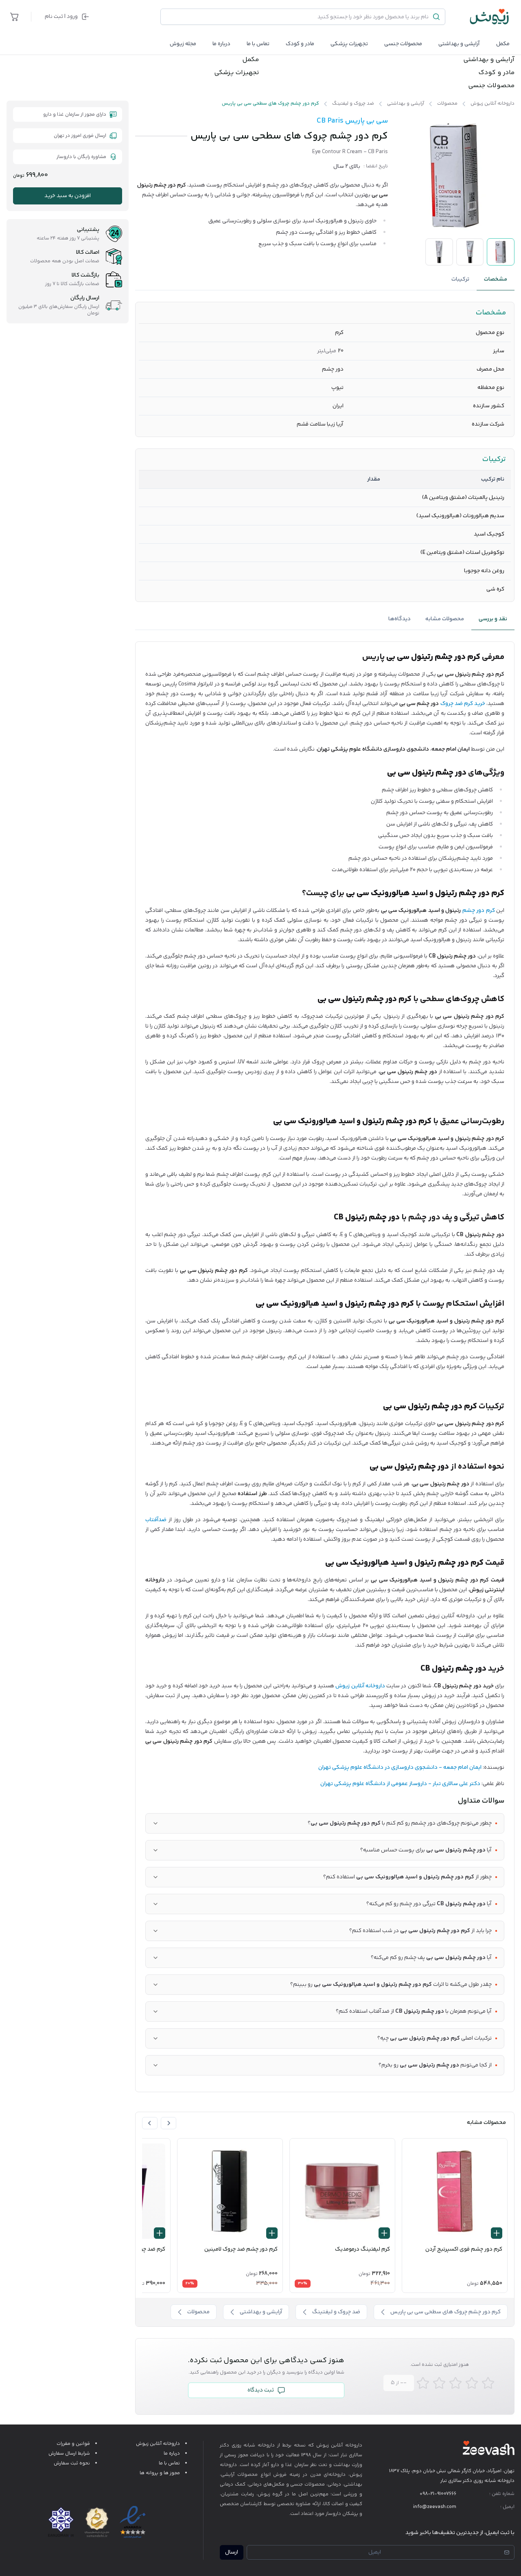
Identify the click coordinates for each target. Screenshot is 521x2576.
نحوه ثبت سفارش (72, 2463)
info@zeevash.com (435, 2507)
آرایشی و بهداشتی (459, 44)
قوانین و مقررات (73, 2444)
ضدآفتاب (156, 1520)
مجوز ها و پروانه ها (160, 2473)
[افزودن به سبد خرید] (497, 2233)
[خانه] (490, 17)
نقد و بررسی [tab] (493, 619)
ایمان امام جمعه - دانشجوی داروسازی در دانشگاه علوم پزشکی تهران (400, 1768)
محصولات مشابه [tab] (445, 619)
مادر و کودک (496, 73)
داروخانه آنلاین (347, 2445)
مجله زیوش (183, 44)
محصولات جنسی (403, 44)
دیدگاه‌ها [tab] (400, 619)
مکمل (503, 44)
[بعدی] (150, 2123)
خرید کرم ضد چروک (463, 704)
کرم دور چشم (479, 911)
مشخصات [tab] (496, 279)
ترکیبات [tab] (460, 279)
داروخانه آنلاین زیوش (360, 1686)
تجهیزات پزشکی (349, 44)
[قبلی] (169, 2123)
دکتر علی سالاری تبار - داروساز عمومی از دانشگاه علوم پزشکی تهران (400, 1784)
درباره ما (221, 44)
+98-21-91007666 (438, 2494)
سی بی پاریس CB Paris (352, 121)
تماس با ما (258, 44)
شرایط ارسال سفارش (69, 2454)
